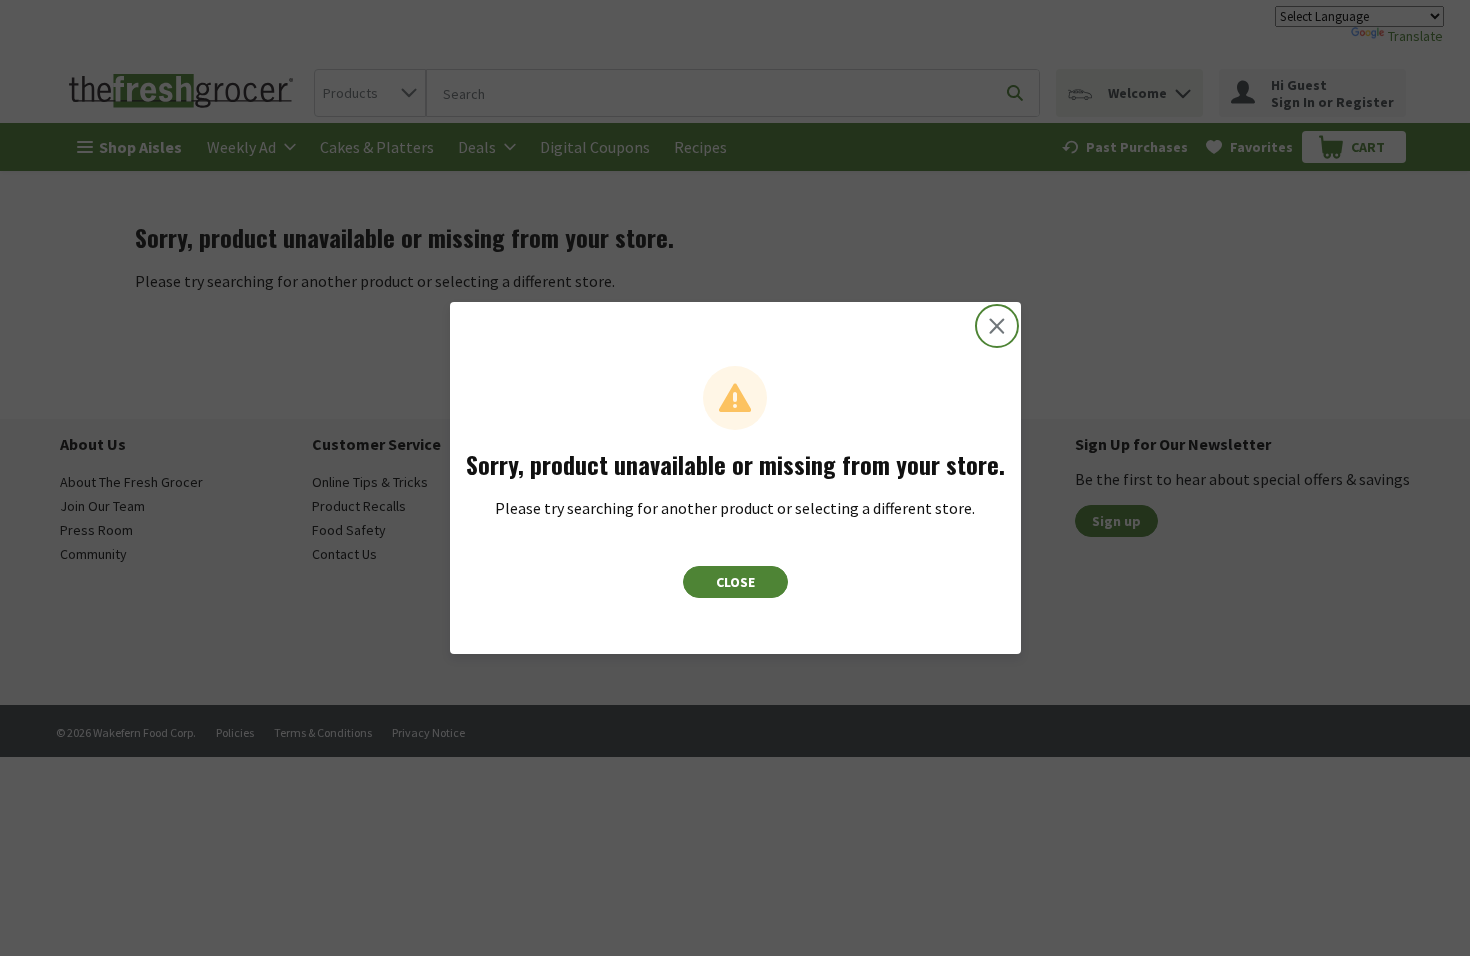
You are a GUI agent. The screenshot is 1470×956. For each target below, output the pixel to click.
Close (735, 582)
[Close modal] (997, 326)
